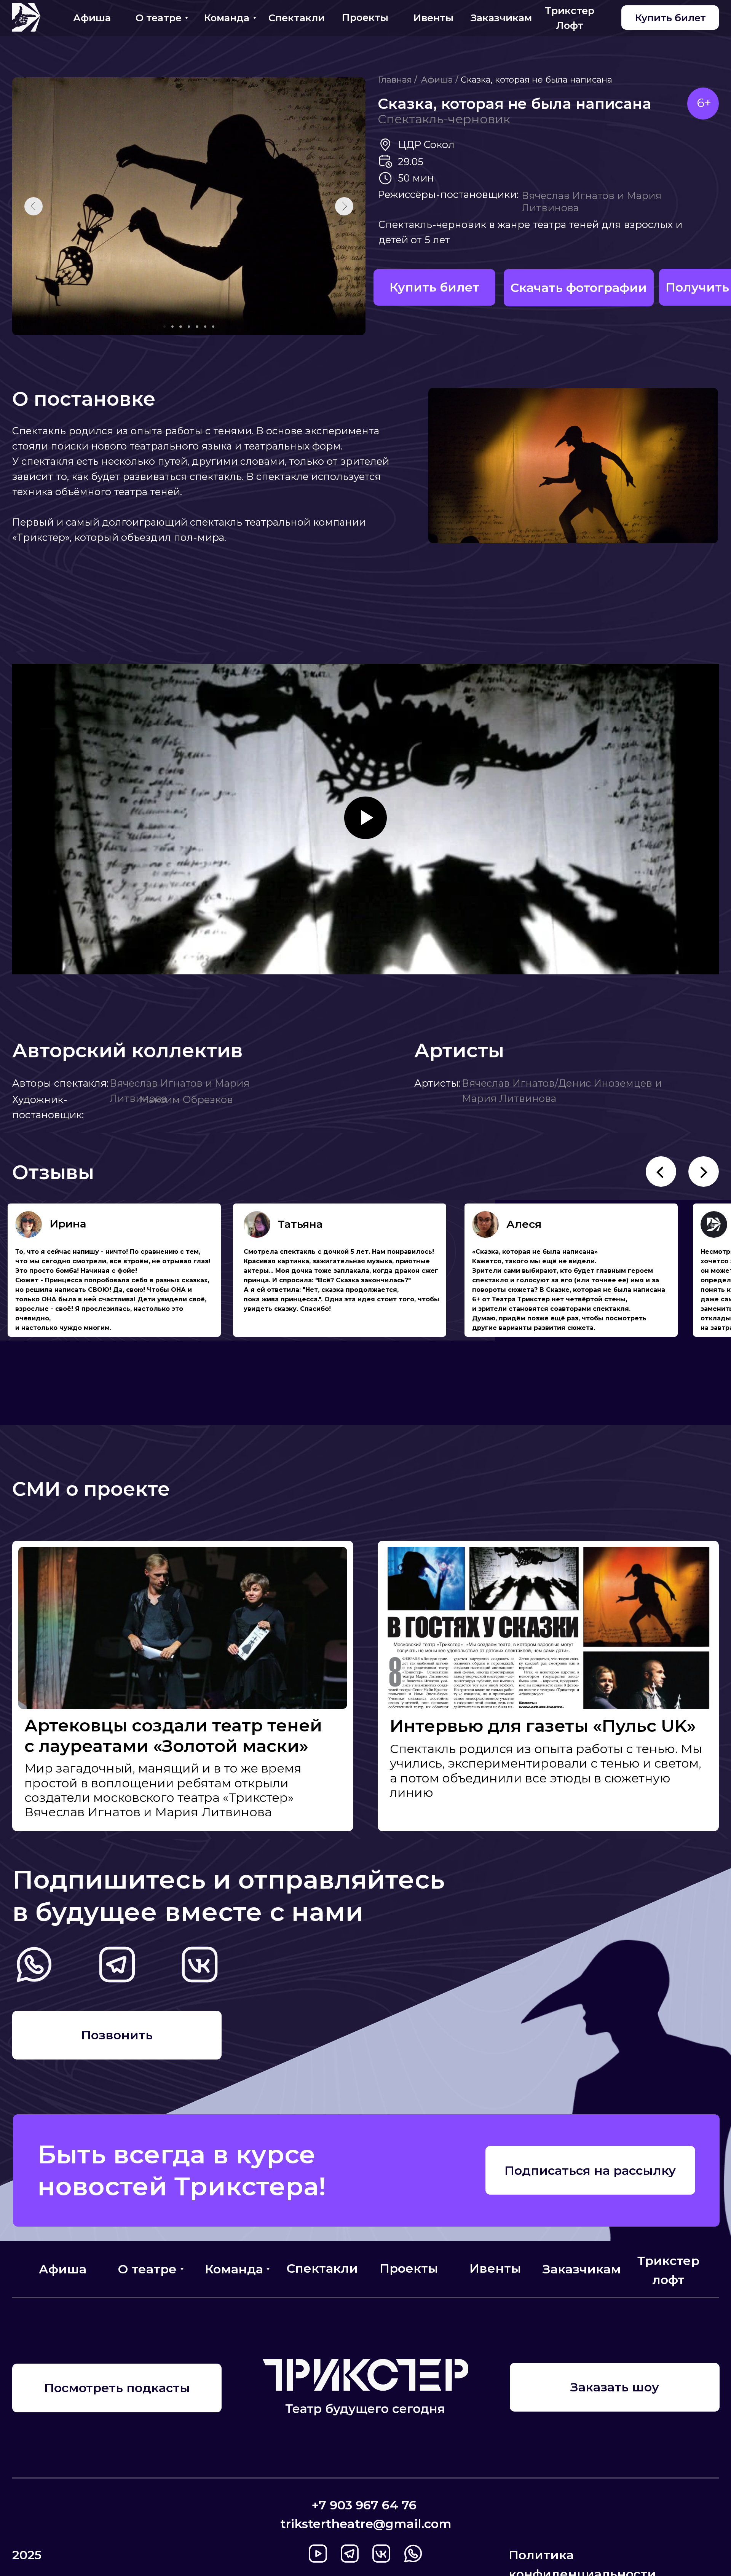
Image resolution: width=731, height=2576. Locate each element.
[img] (26, 17)
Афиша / (440, 80)
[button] (614, 2387)
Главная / (397, 80)
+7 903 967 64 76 (364, 2505)
